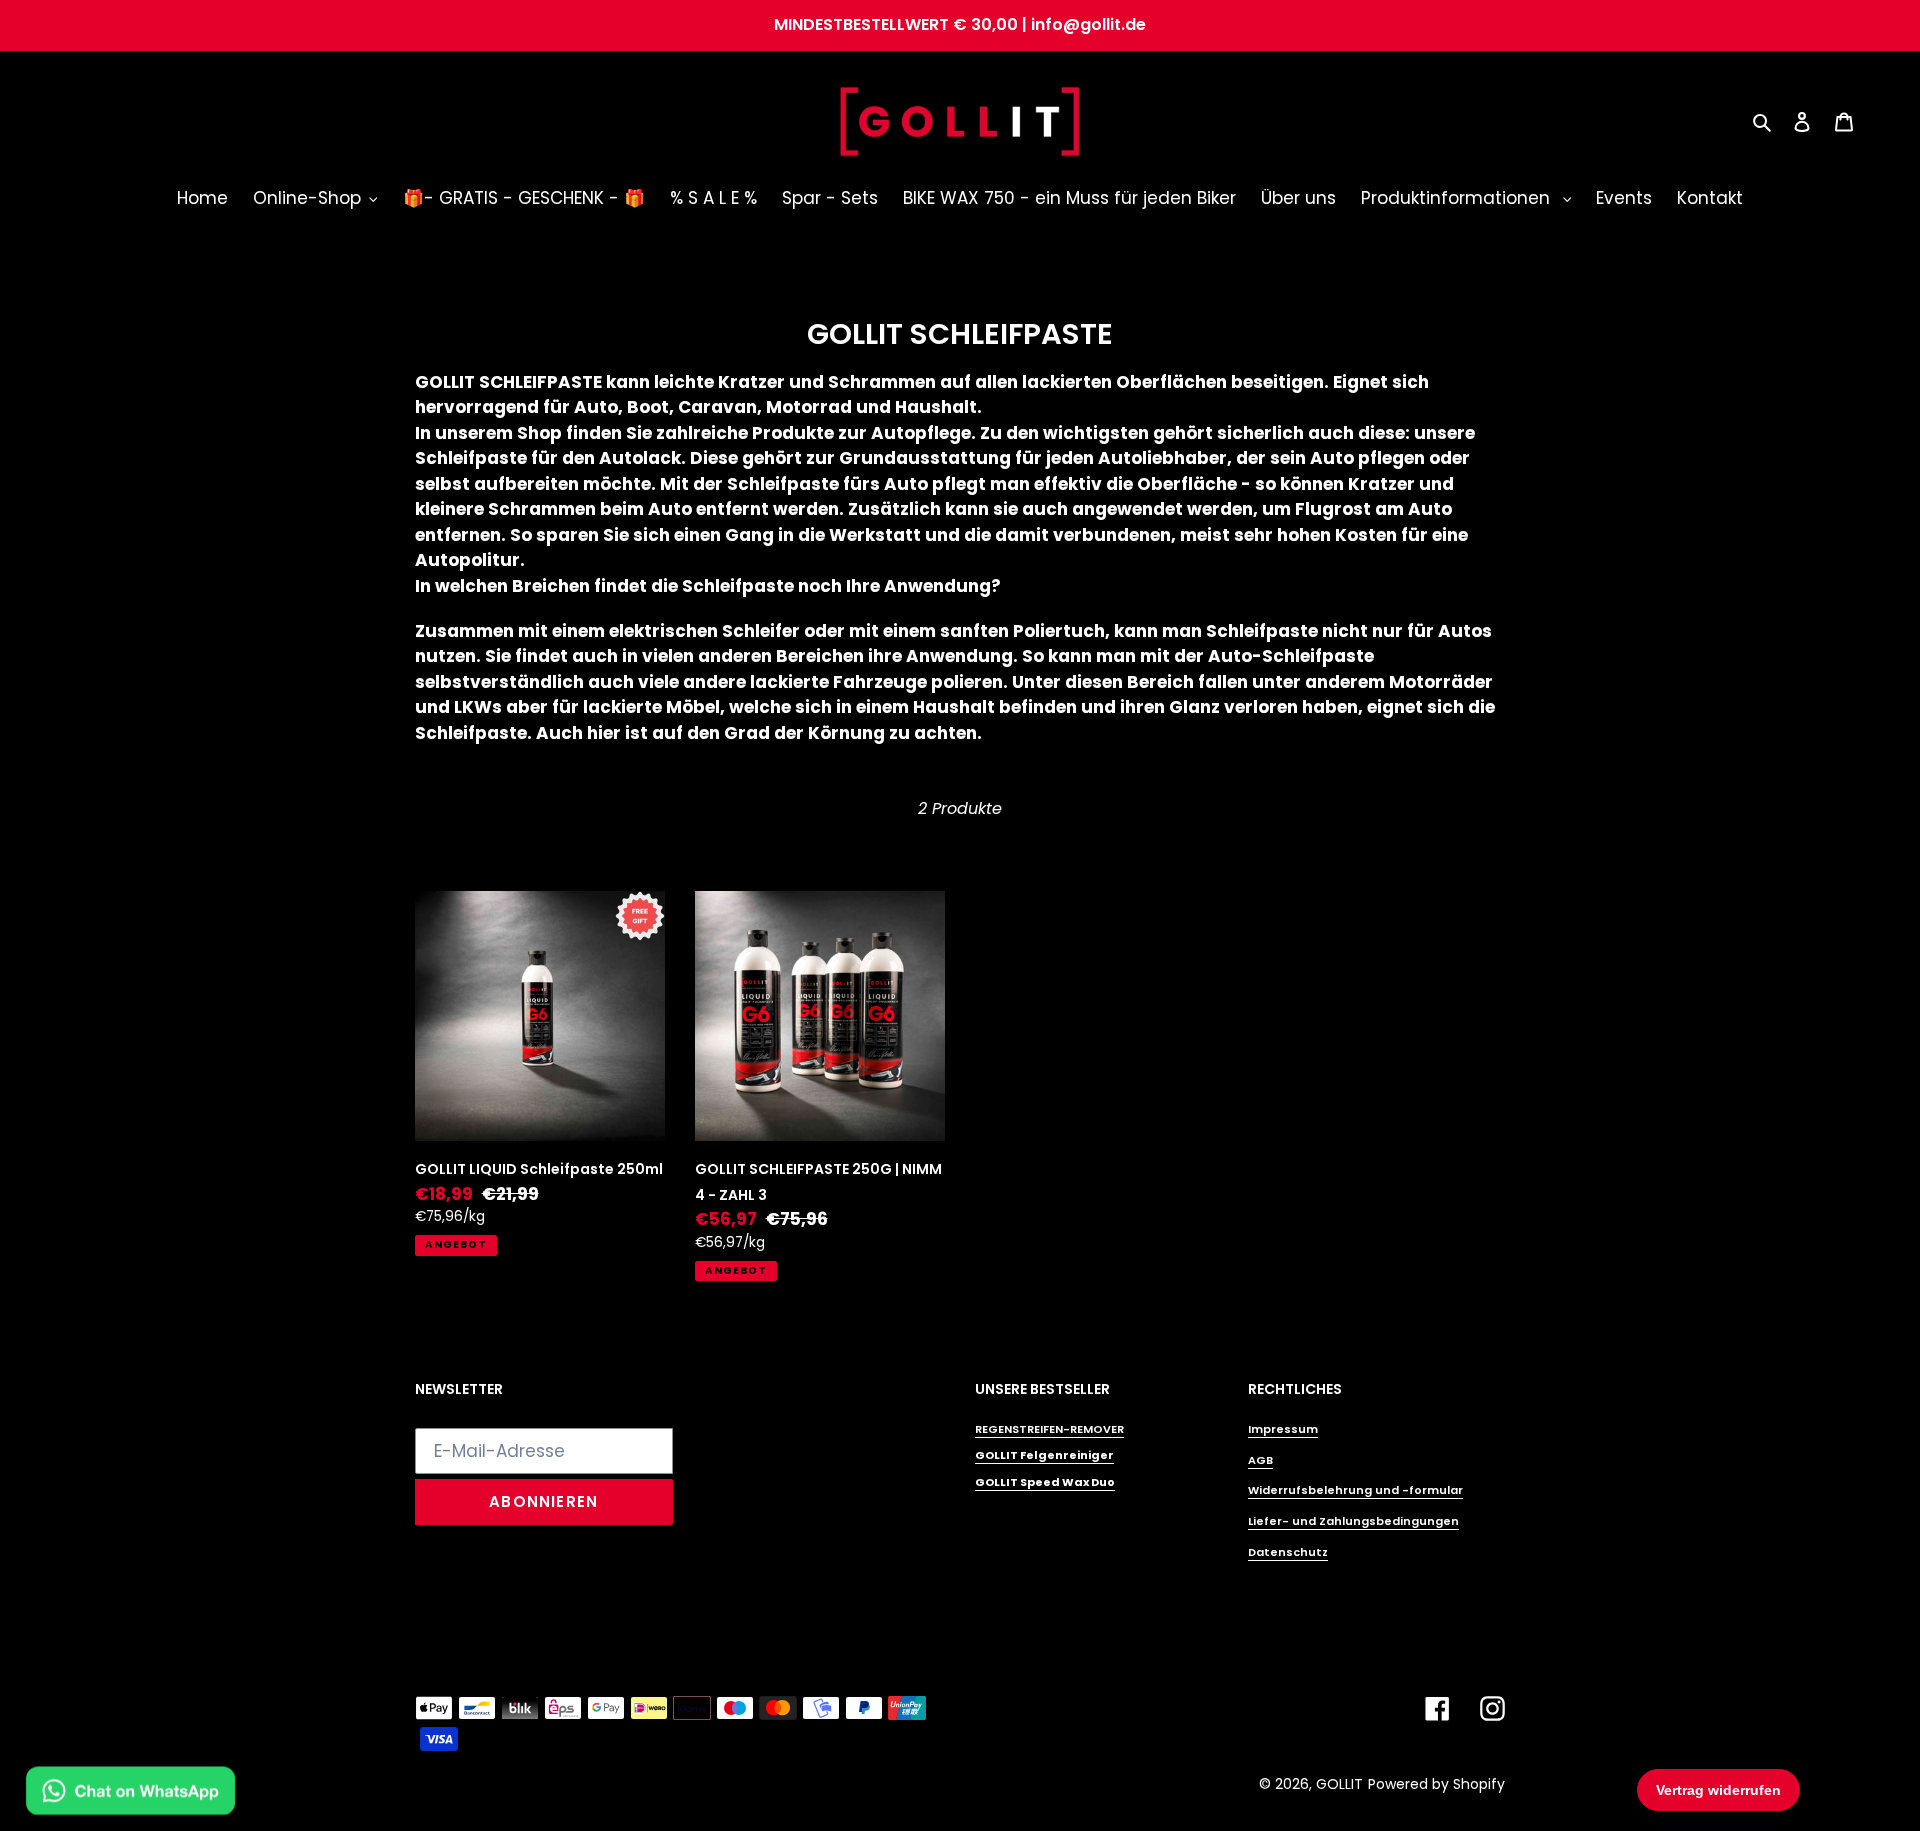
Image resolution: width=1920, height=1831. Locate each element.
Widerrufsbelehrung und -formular (1355, 1490)
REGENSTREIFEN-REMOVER (1049, 1429)
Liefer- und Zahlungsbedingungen (1353, 1521)
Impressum (1283, 1429)
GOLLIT (1339, 1784)
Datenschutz (1288, 1552)
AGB (1260, 1460)
